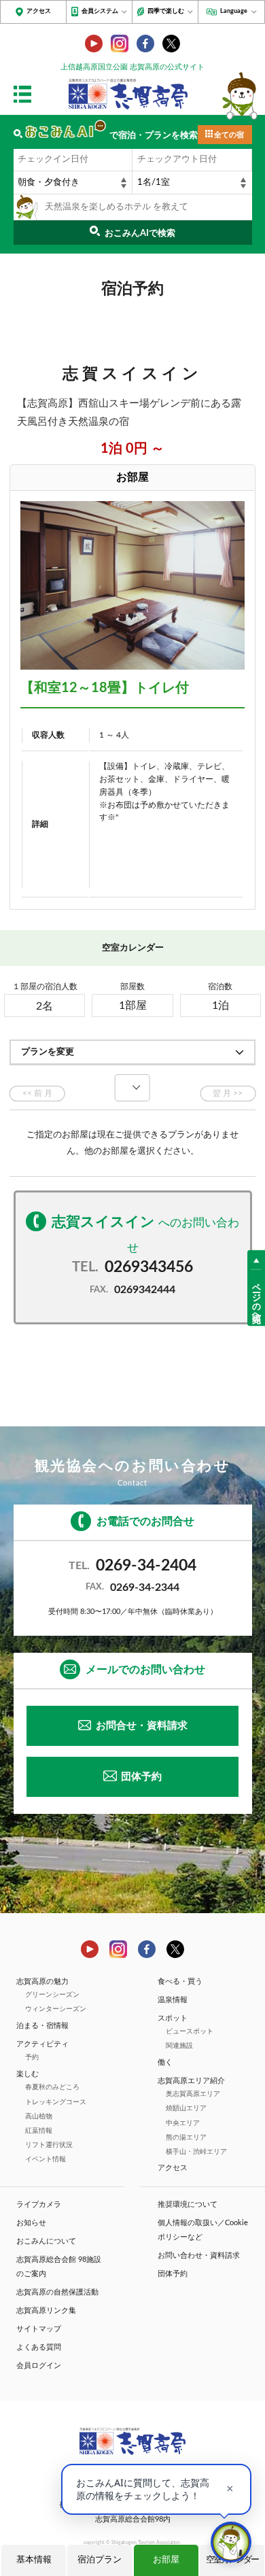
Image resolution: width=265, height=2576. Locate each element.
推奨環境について (188, 2204)
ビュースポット (190, 2031)
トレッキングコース (56, 2102)
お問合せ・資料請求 (142, 1726)
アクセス (39, 11)
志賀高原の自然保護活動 (57, 2292)
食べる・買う (180, 1981)
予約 (32, 2057)
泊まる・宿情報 (42, 2026)
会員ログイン (39, 2366)
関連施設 (179, 2046)
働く (165, 2062)
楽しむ (28, 2074)
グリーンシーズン (52, 1995)
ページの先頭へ (257, 1298)
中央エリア (183, 2123)
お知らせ (31, 2223)
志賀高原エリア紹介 (191, 2081)
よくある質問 (39, 2347)
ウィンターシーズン (56, 2009)
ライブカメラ (39, 2204)
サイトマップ (39, 2329)
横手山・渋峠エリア (196, 2152)
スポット (173, 2018)
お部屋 (166, 2560)
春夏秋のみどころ (52, 2087)
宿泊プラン (100, 2560)
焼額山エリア (186, 2108)
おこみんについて (46, 2241)
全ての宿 (229, 135)
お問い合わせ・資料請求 (199, 2255)
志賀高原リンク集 (46, 2311)
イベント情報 (46, 2159)
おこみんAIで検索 (140, 234)
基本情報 (34, 2560)
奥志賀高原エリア (193, 2094)
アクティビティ (42, 2044)
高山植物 (39, 2116)
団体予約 (141, 1777)
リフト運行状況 (49, 2145)
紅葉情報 (39, 2131)
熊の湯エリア (186, 2137)
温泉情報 (173, 2000)
